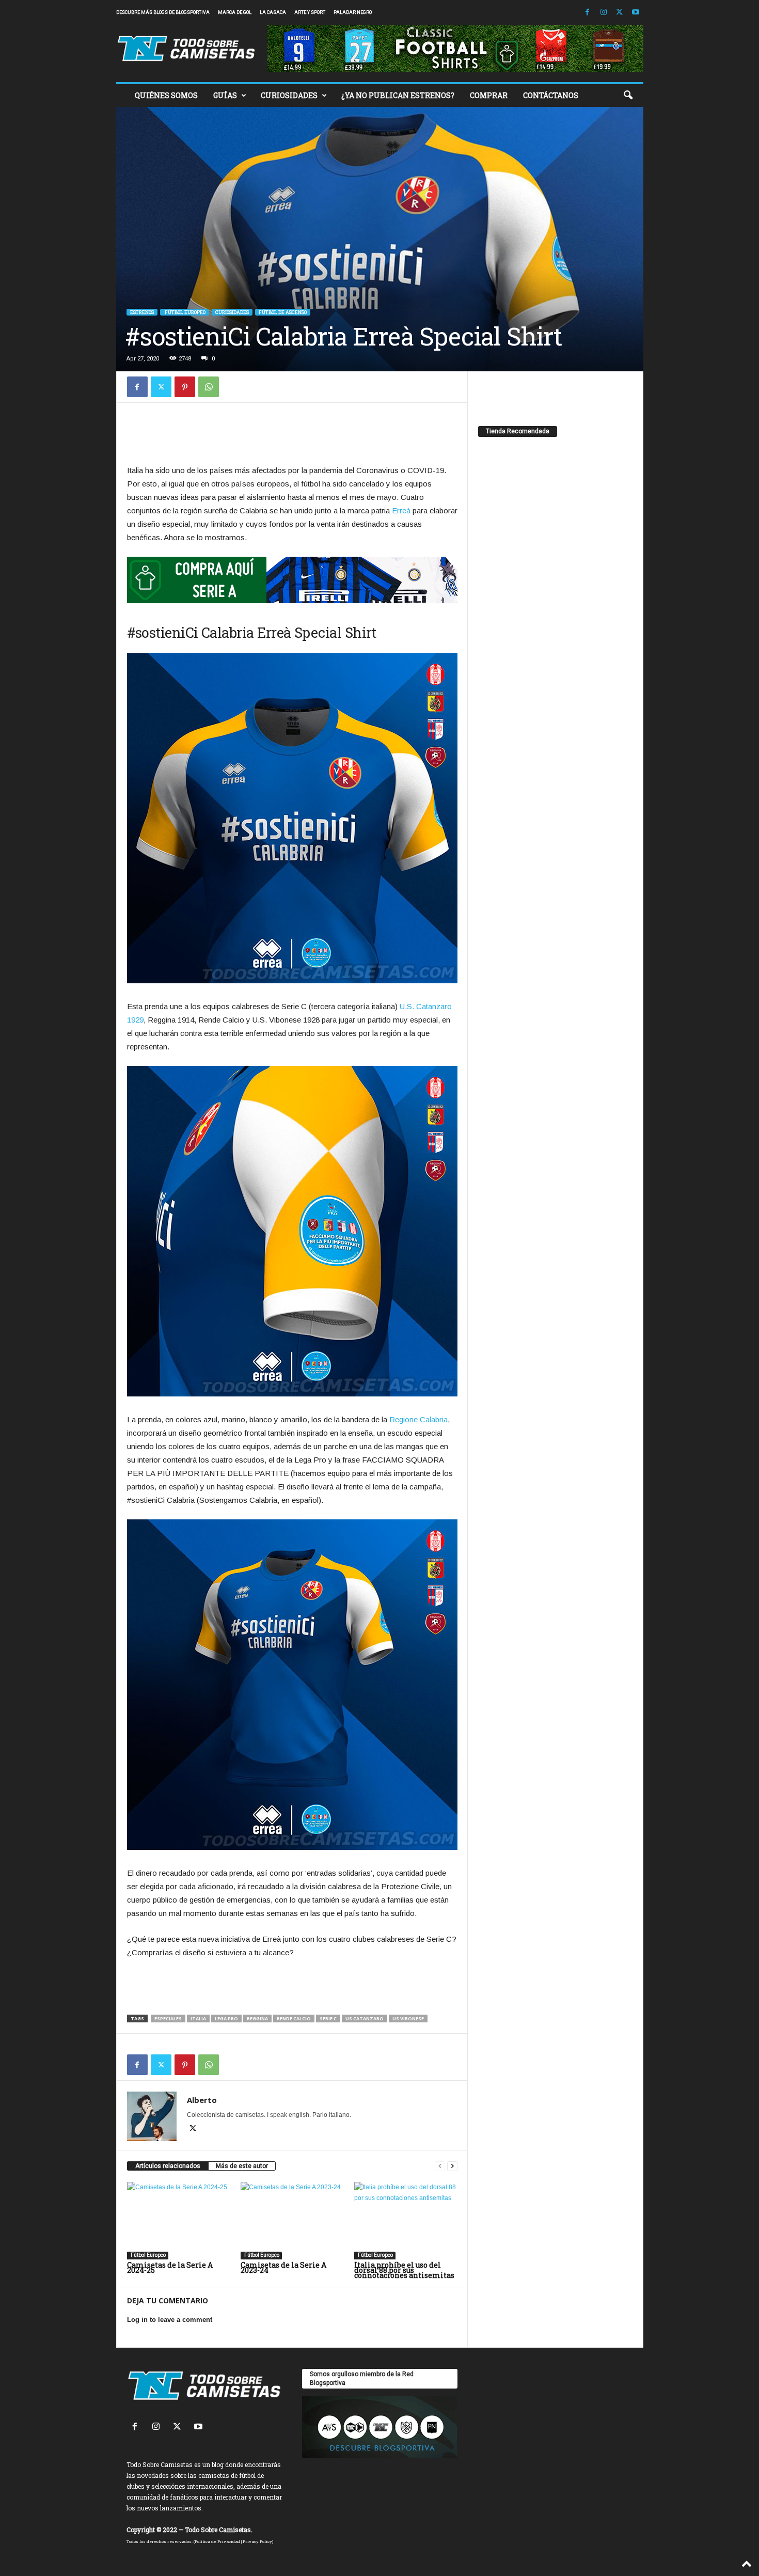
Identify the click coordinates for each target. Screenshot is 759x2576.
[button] (628, 96)
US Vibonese (408, 2019)
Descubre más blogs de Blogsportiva (163, 12)
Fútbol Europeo (185, 312)
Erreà (401, 511)
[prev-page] (440, 2166)
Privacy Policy (257, 2541)
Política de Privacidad (217, 2541)
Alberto (202, 2100)
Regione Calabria (418, 1419)
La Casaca (273, 12)
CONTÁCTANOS (551, 95)
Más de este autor (242, 2166)
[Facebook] (588, 13)
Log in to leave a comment (170, 2320)
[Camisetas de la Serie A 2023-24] (292, 2221)
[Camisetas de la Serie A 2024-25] (179, 2221)
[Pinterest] (185, 387)
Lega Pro (226, 2019)
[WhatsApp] (209, 387)
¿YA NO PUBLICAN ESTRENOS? (398, 95)
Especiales (168, 2019)
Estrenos (142, 312)
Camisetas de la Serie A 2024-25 (170, 2267)
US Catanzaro (365, 2019)
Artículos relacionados (168, 2166)
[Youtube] (636, 13)
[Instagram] (604, 13)
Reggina (257, 2019)
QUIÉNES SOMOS (166, 95)
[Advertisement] (292, 436)
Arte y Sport (310, 12)
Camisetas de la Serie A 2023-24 (283, 2267)
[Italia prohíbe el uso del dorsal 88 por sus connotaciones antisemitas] (406, 2221)
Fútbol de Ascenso (283, 312)
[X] (620, 13)
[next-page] (452, 2166)
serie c (328, 2019)
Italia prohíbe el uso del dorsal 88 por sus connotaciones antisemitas (404, 2270)
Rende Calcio (294, 2019)
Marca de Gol (235, 12)
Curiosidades (232, 312)
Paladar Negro (353, 12)
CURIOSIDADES (289, 95)
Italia (198, 2019)
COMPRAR (489, 95)
